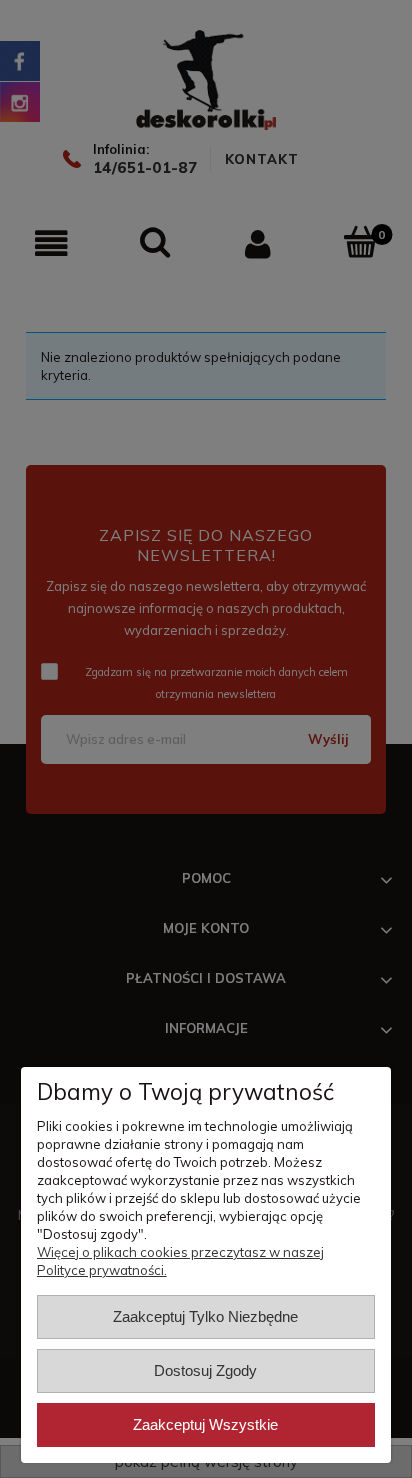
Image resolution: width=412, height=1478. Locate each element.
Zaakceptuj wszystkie (205, 1424)
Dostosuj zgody (205, 1370)
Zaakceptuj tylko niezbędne (205, 1316)
